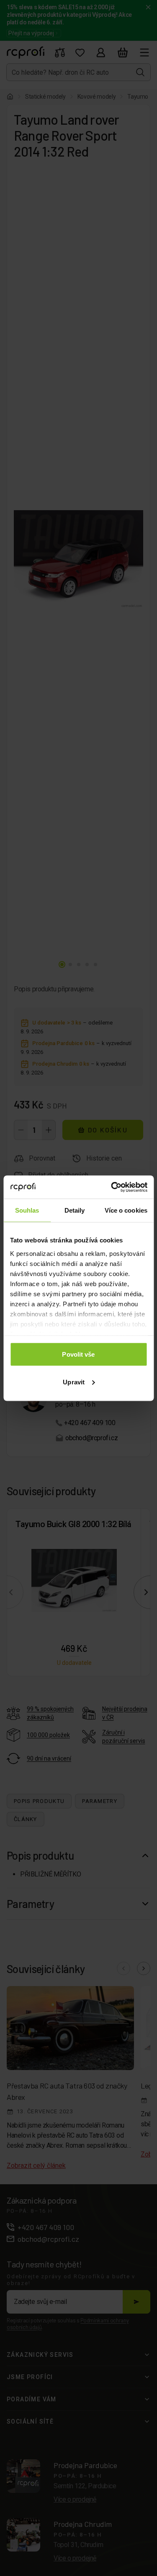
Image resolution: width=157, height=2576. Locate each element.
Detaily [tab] (75, 1210)
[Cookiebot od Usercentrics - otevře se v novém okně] (112, 1187)
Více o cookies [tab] (126, 1210)
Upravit (74, 1382)
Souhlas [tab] (27, 1210)
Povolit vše (78, 1354)
